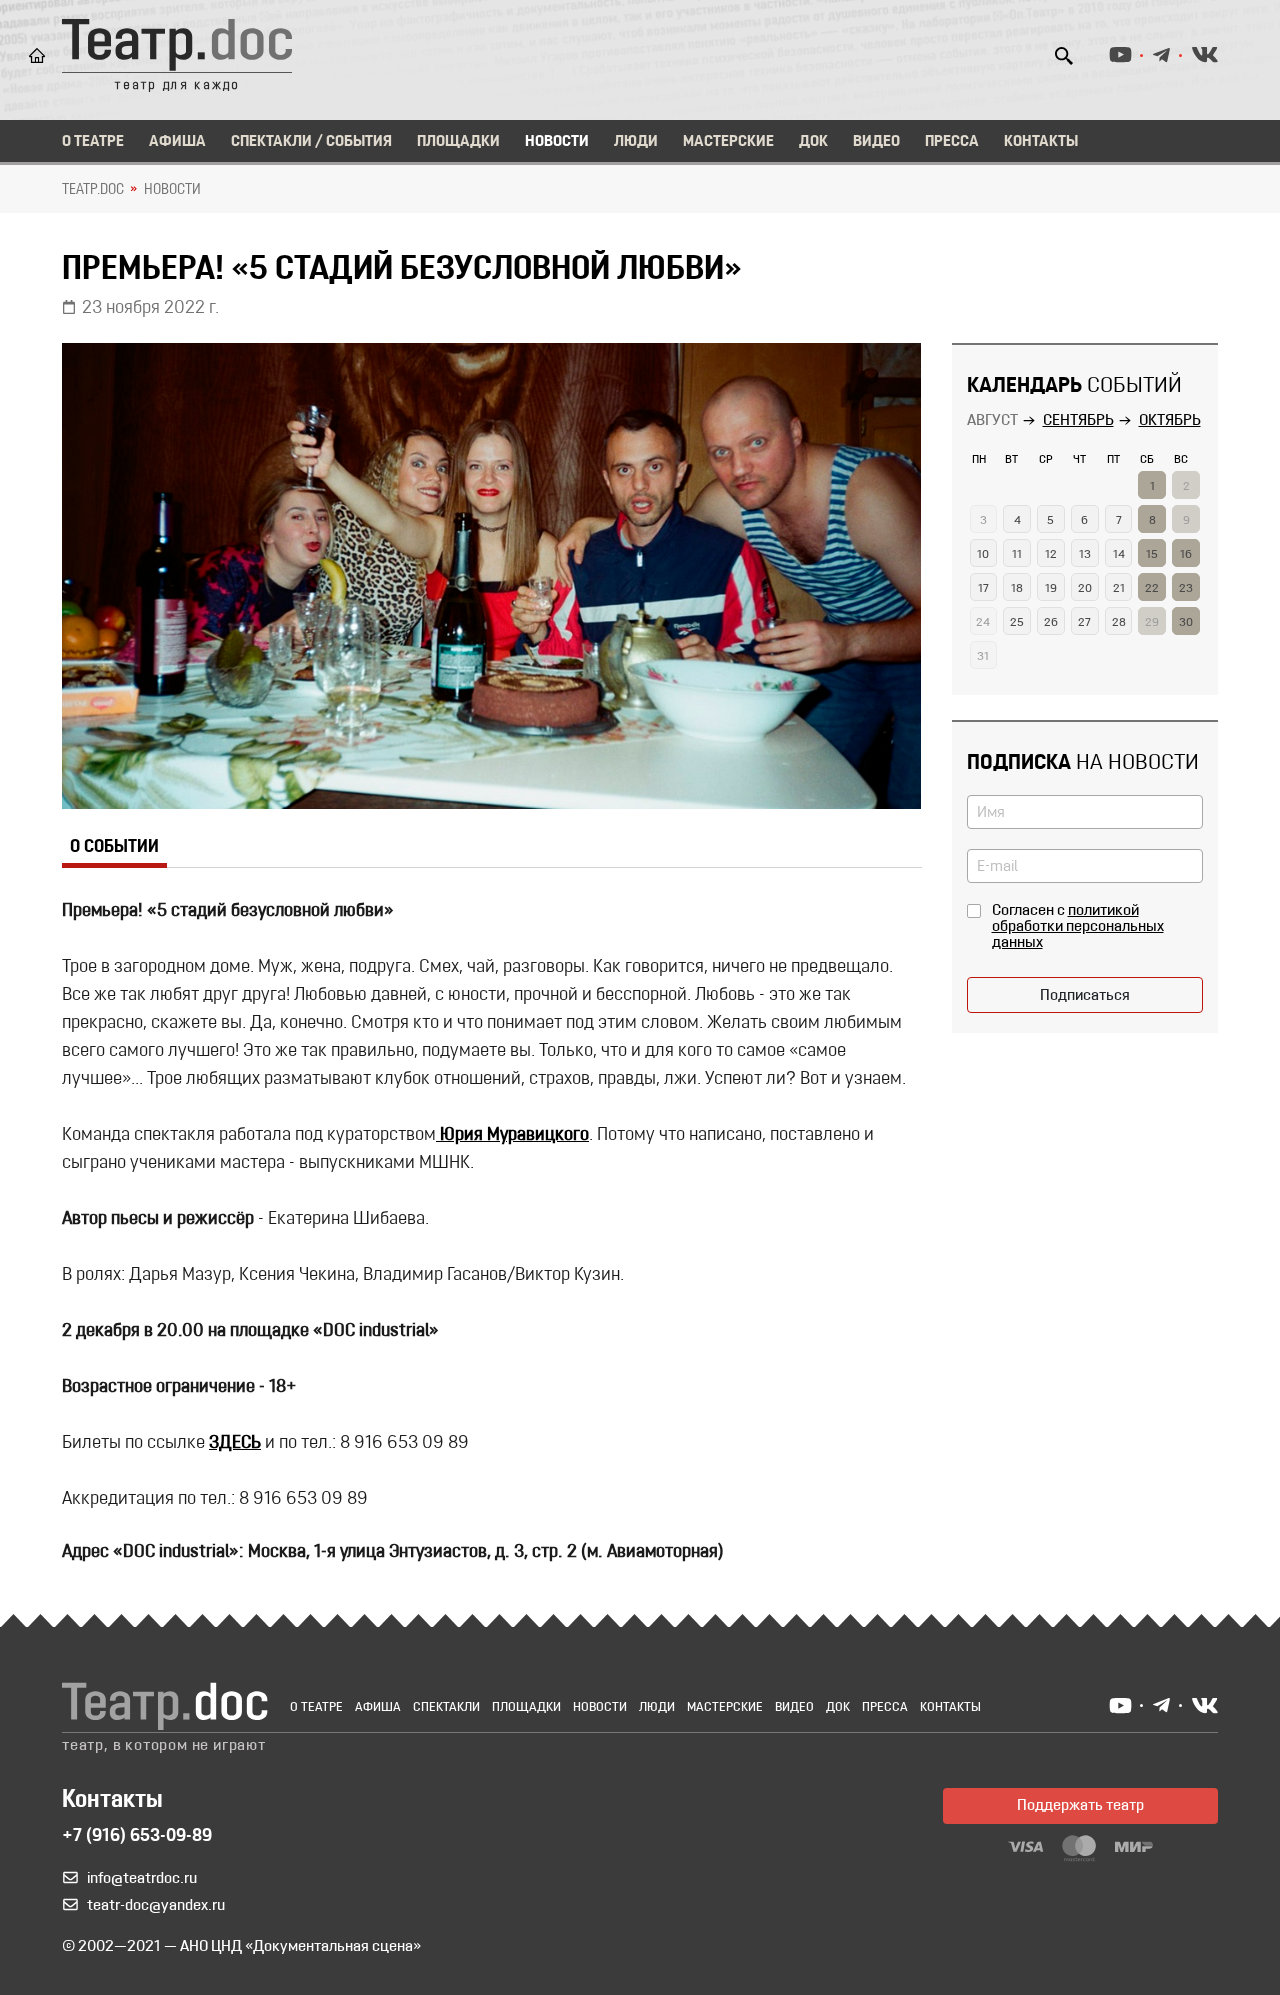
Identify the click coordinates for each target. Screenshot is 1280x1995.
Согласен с (1078, 927)
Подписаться (1085, 996)
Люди (636, 142)
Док (813, 142)
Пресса (952, 142)
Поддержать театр (1080, 1806)
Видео (876, 142)
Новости (557, 142)
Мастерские (728, 142)
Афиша (177, 142)
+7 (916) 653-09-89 (137, 1837)
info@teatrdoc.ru (142, 1879)
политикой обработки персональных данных (1078, 927)
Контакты (1041, 142)
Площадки (458, 142)
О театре (93, 142)
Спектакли (446, 1707)
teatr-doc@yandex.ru (156, 1906)
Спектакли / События (311, 142)
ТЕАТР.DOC (93, 190)
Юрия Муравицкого (512, 1136)
